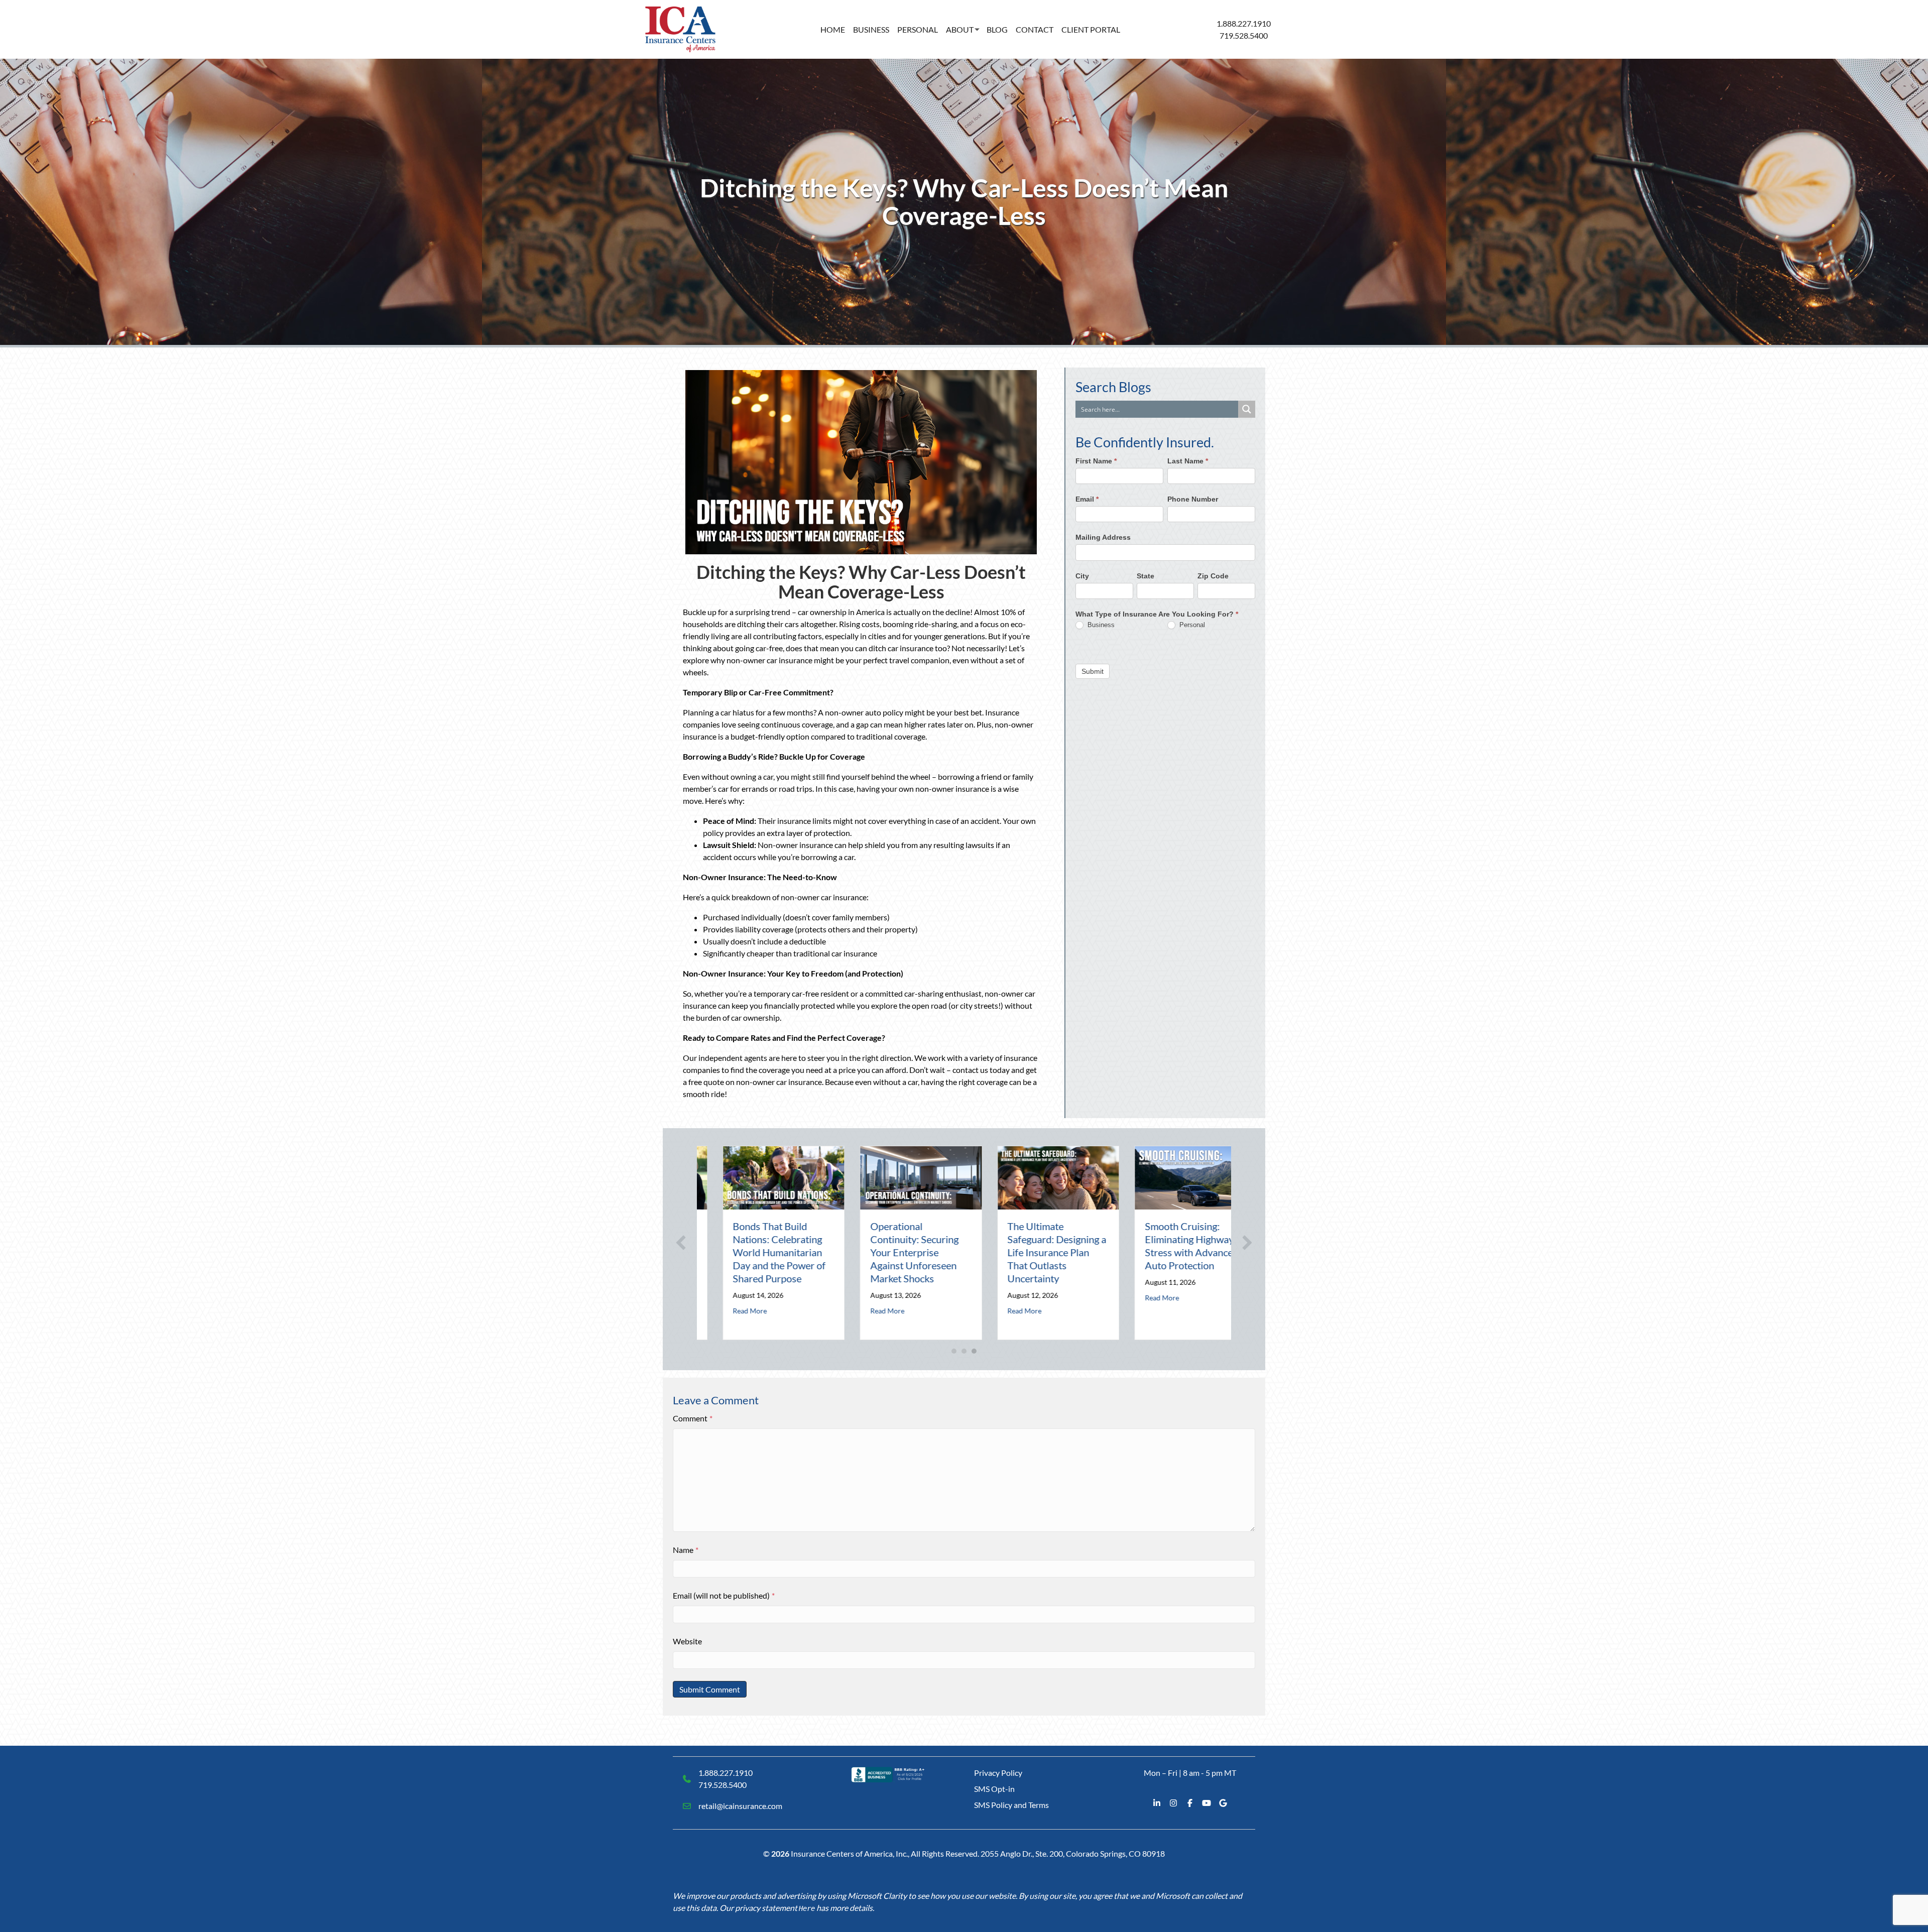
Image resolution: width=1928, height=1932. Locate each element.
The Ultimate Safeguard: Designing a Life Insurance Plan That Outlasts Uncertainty (894, 1252)
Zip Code (1213, 575)
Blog (997, 29)
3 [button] (974, 1351)
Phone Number (1193, 499)
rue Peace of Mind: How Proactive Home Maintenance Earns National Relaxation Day (1166, 1252)
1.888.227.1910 (1244, 23)
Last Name (1188, 461)
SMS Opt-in (994, 1789)
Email (1087, 499)
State (1146, 575)
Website (687, 1641)
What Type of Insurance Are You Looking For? (1157, 614)
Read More (725, 1311)
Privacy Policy (998, 1773)
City (1082, 575)
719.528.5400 (1244, 35)
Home (833, 29)
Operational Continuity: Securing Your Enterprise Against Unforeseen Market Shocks (752, 1252)
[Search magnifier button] (1247, 409)
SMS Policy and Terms (1011, 1805)
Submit (1093, 671)
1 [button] (954, 1351)
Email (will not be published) (724, 1595)
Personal (918, 29)
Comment (693, 1418)
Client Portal (1091, 29)
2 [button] (964, 1351)
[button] (681, 1243)
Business (871, 29)
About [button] (960, 29)
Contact (1035, 29)
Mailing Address (1103, 537)
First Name (1096, 461)
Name (686, 1550)
